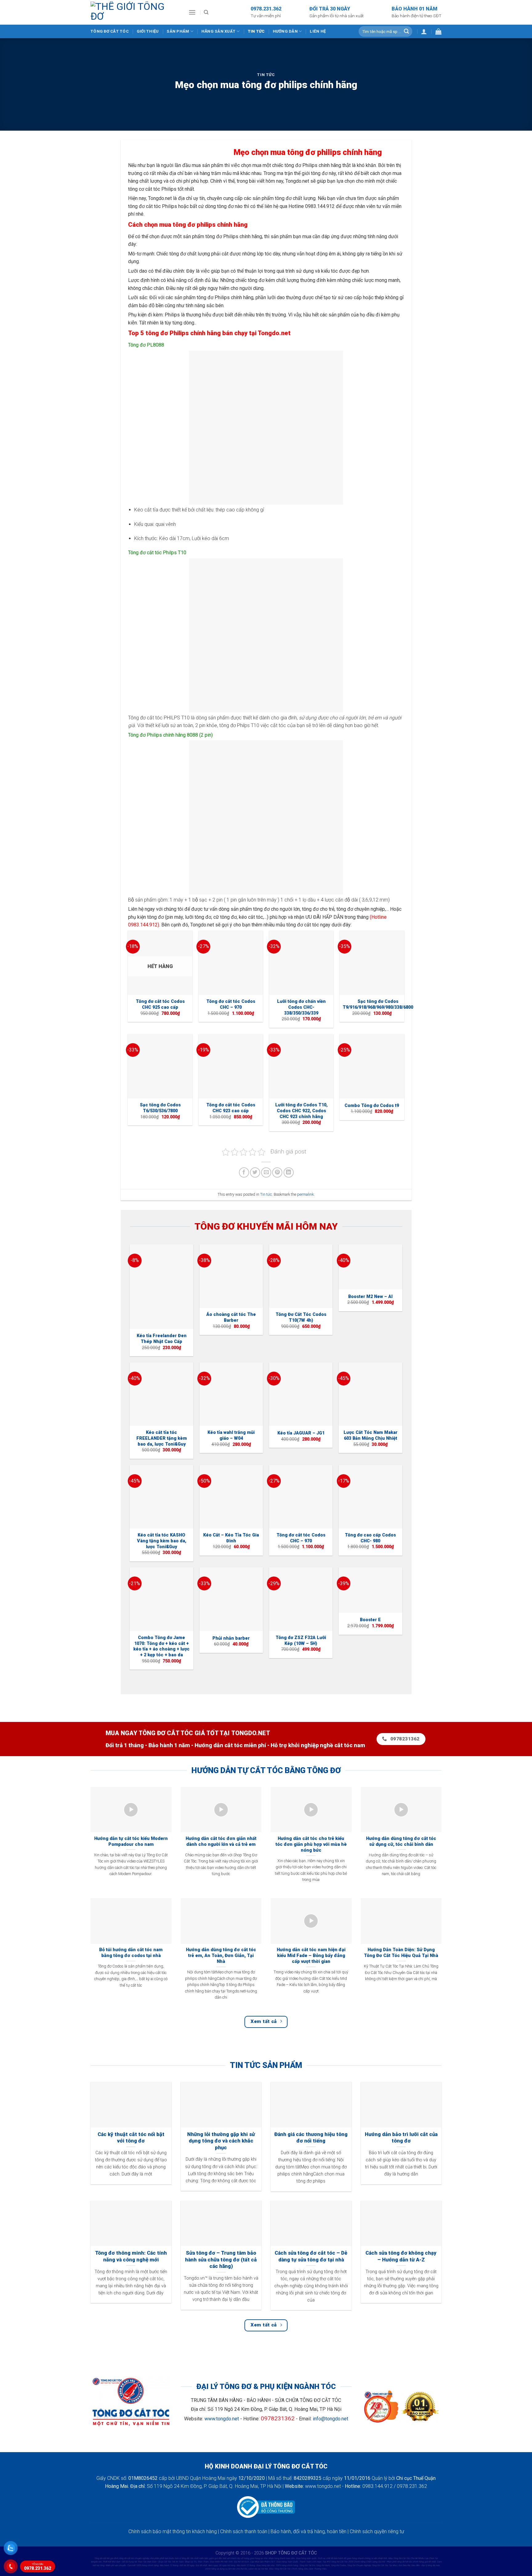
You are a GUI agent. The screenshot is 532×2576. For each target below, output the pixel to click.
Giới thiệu (148, 31)
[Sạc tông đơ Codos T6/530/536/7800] (160, 1066)
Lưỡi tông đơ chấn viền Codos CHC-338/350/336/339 (301, 1007)
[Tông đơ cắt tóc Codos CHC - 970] (231, 963)
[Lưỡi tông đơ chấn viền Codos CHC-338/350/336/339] (301, 963)
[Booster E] (371, 1590)
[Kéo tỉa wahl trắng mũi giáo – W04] (231, 1394)
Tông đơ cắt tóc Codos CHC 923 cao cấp (231, 1108)
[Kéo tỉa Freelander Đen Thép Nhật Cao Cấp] (161, 1287)
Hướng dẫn (285, 31)
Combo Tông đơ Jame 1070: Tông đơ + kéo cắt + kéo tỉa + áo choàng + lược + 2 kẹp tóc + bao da (161, 1646)
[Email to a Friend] (266, 1172)
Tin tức (256, 31)
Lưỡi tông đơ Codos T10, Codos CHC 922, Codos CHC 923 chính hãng (301, 1111)
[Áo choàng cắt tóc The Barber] (231, 1276)
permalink (305, 1194)
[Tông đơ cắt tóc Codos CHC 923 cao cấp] (231, 1066)
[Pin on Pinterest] (277, 1172)
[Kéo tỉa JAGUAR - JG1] (301, 1394)
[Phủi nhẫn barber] (231, 1599)
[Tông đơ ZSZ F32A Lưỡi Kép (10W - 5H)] (301, 1599)
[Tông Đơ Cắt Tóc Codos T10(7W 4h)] (301, 1276)
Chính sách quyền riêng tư (377, 2531)
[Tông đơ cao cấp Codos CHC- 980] (371, 1497)
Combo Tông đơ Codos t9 (372, 1106)
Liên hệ (318, 31)
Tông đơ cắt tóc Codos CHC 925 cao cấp (160, 1004)
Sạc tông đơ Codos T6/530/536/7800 (160, 1108)
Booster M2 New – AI (370, 1297)
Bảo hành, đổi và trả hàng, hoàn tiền (308, 2531)
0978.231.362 (38, 2567)
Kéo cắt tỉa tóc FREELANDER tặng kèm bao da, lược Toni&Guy (162, 1438)
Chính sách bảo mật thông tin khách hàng (173, 2531)
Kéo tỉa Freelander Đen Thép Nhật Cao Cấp (162, 1339)
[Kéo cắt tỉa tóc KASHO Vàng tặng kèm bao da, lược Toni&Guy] (161, 1497)
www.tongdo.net (222, 2419)
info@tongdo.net (330, 2419)
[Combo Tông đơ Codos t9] (372, 1066)
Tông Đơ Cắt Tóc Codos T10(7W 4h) (301, 1317)
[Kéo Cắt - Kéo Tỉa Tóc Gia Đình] (231, 1497)
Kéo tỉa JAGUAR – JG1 (301, 1433)
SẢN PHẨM (178, 31)
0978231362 (278, 2418)
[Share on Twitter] (255, 1172)
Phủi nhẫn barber (231, 1638)
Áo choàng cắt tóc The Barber (231, 1317)
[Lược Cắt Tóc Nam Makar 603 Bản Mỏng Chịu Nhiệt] (371, 1394)
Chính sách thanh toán (244, 2531)
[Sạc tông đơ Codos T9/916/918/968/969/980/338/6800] (372, 963)
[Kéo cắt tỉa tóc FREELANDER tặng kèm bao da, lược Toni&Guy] (161, 1394)
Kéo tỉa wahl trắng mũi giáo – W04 (231, 1435)
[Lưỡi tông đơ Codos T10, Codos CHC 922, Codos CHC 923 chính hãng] (301, 1066)
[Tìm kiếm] (206, 12)
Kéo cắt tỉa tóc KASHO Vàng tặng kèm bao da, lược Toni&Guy (162, 1541)
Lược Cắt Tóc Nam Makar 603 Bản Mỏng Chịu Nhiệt (371, 1435)
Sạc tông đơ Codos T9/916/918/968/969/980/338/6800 (378, 1004)
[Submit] (406, 31)
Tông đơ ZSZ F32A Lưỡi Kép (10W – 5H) (301, 1641)
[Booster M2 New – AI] (371, 1267)
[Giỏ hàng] (438, 31)
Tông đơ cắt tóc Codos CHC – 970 (231, 1004)
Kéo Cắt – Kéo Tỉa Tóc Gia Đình (231, 1538)
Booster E (370, 1620)
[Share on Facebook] (244, 1172)
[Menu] (192, 12)
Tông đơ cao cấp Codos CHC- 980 (370, 1538)
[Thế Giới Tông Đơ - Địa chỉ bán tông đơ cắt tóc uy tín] (135, 12)
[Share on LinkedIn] (289, 1172)
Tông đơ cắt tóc (110, 31)
